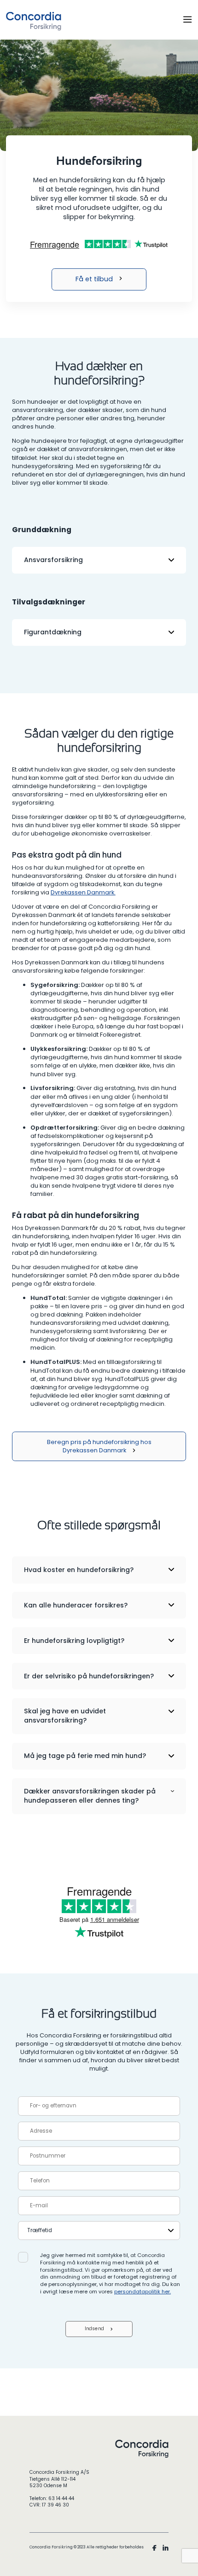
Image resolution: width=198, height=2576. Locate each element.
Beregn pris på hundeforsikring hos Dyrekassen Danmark (99, 1446)
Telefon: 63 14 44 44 (52, 2499)
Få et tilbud (94, 279)
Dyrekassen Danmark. (83, 892)
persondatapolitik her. (143, 2292)
